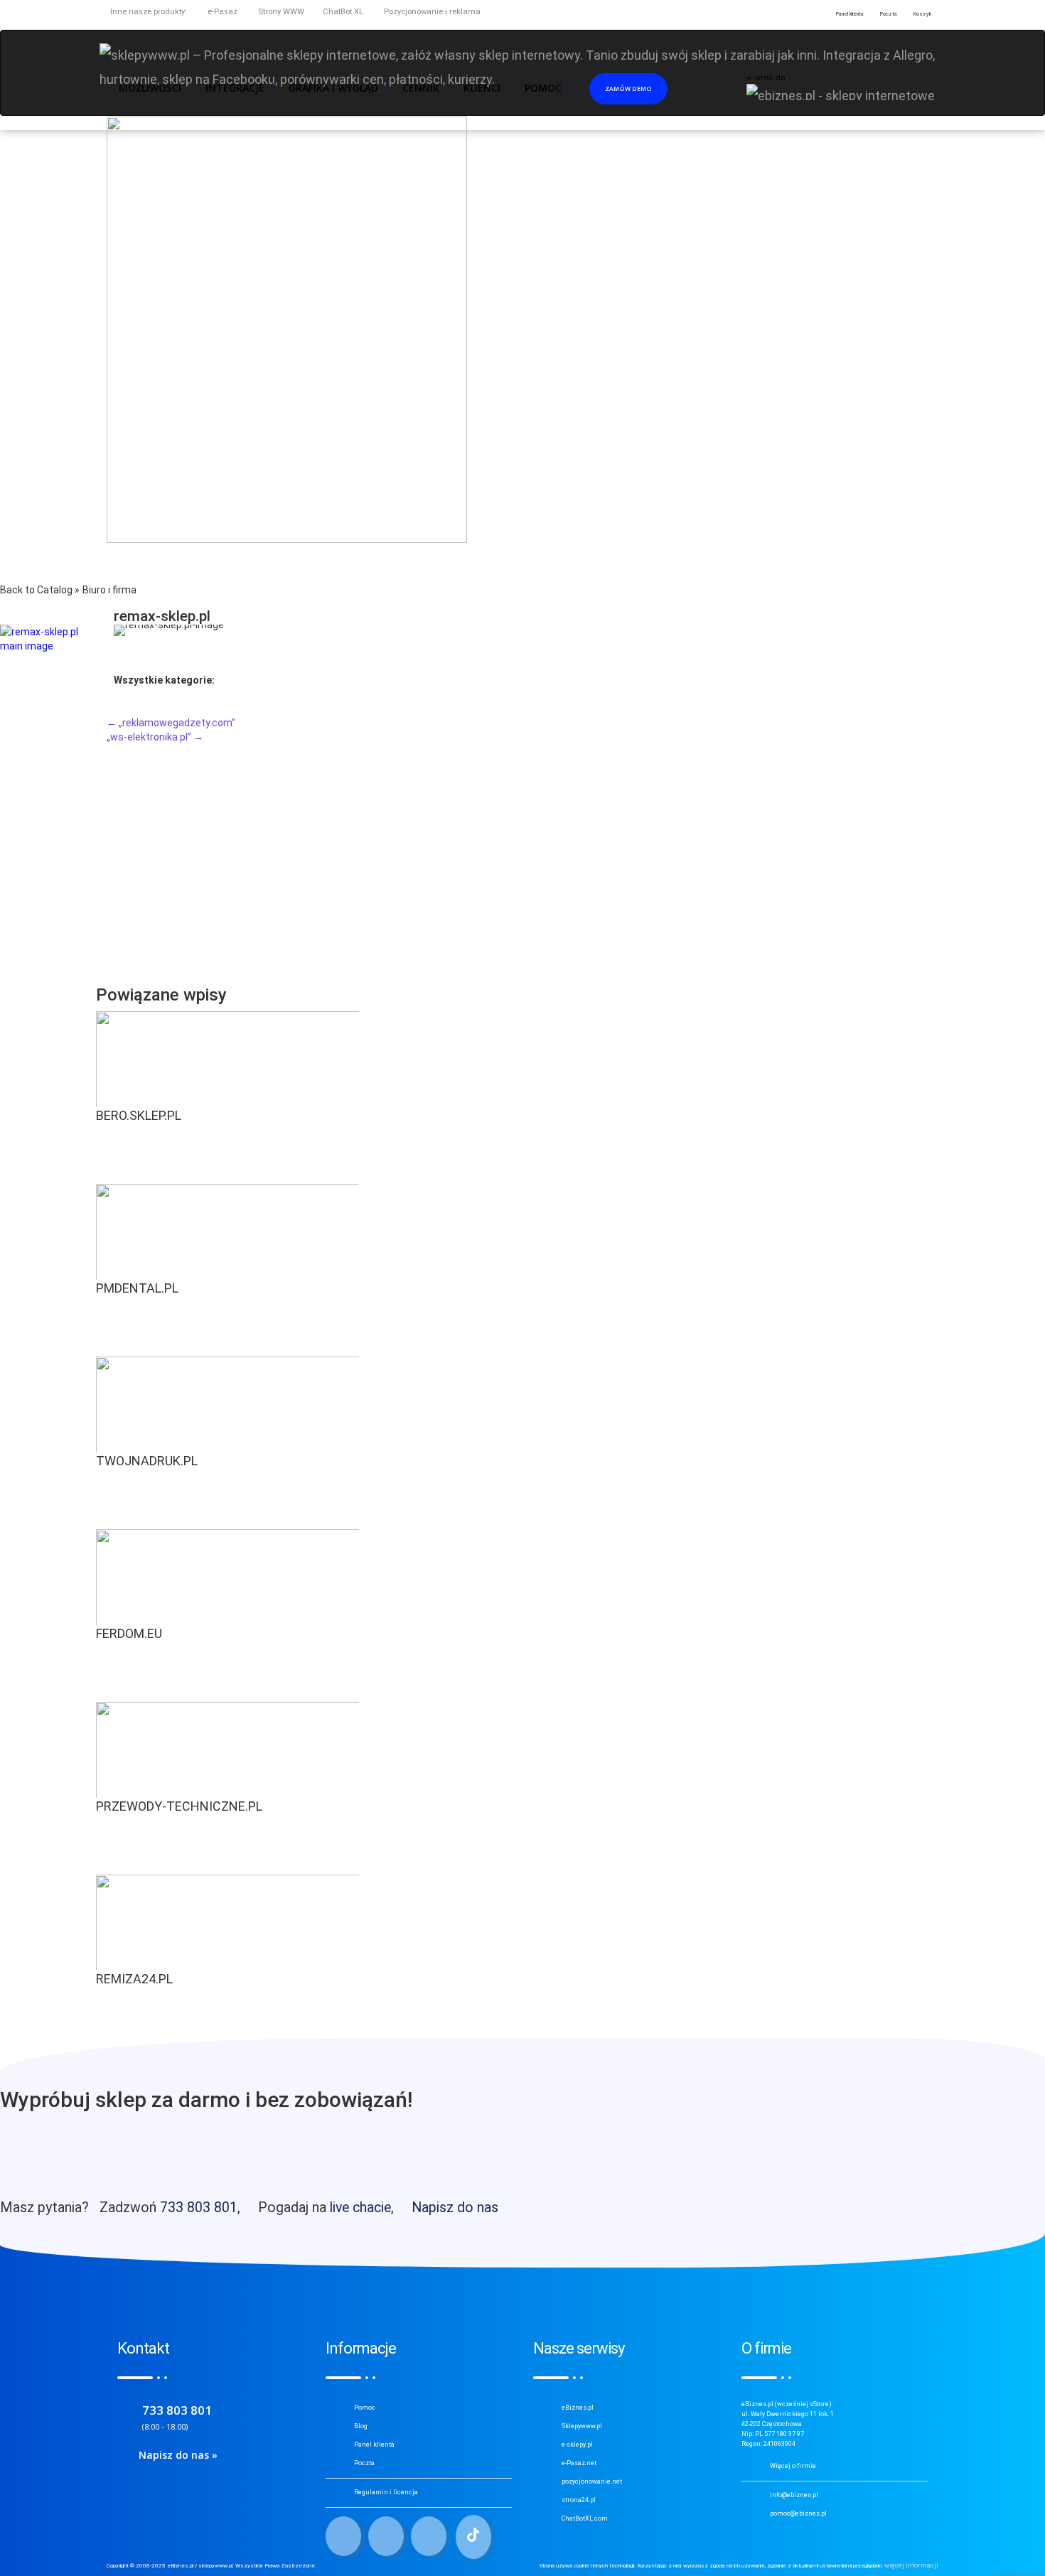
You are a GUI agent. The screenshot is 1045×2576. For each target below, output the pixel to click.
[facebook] (343, 2536)
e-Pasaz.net (579, 2463)
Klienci (482, 88)
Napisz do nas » (178, 2455)
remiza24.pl (134, 1979)
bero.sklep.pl (139, 1115)
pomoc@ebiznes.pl (798, 2513)
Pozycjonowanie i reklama (431, 12)
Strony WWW (280, 12)
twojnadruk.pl (147, 1461)
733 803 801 (199, 2208)
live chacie (360, 2208)
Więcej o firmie (793, 2466)
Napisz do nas (455, 2208)
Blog (361, 2426)
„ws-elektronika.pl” (155, 737)
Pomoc (365, 2408)
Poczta (364, 2463)
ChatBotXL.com (585, 2518)
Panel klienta (374, 2445)
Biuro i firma (109, 590)
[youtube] (429, 2536)
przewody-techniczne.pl (179, 1806)
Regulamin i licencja (386, 2492)
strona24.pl (579, 2500)
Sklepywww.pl (582, 2426)
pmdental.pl (137, 1288)
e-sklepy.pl (577, 2445)
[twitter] (386, 2536)
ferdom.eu (129, 1633)
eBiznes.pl (578, 2408)
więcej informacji (911, 2565)
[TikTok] (473, 2537)
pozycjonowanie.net (592, 2481)
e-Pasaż (221, 12)
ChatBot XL (343, 12)
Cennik (421, 88)
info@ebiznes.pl (794, 2495)
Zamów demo (628, 88)
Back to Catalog (37, 590)
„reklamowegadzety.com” (171, 723)
